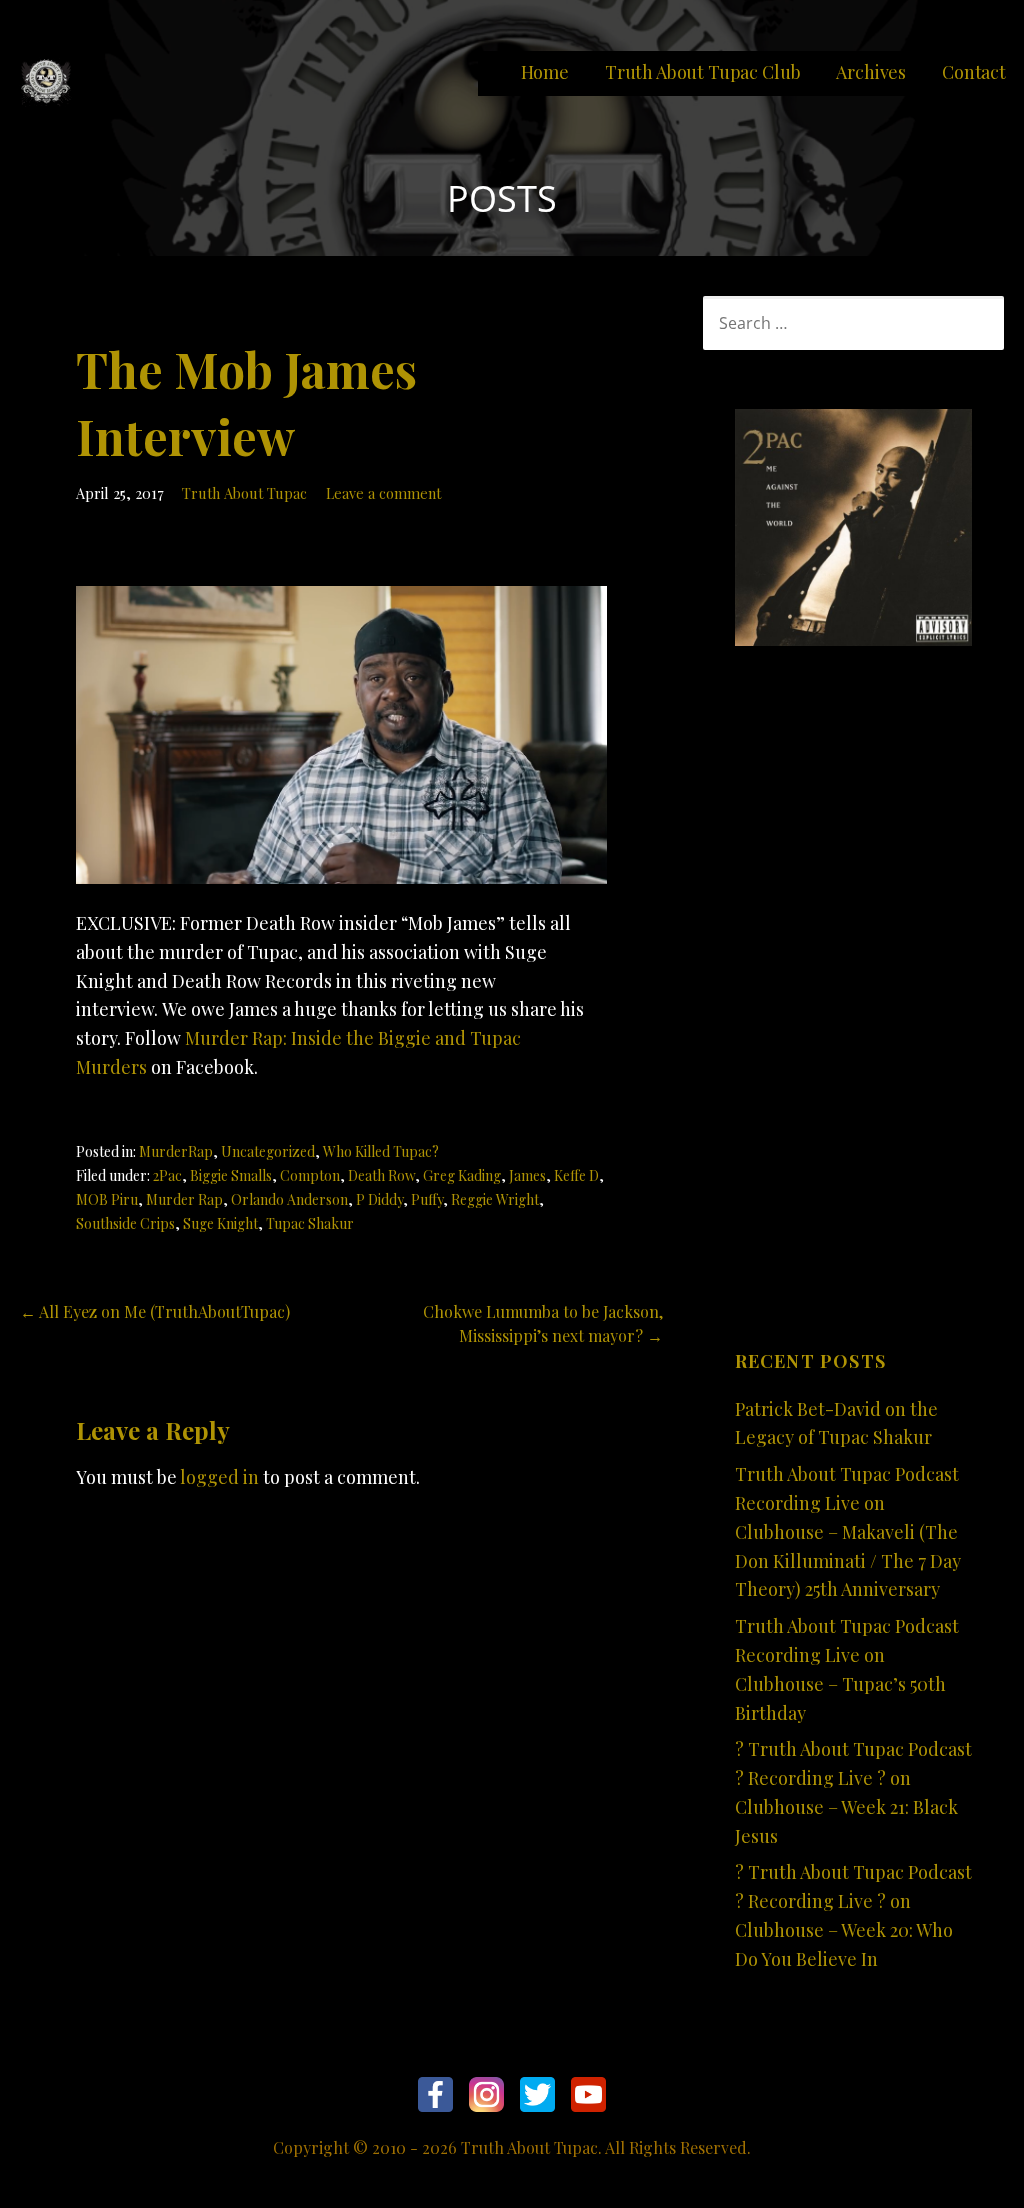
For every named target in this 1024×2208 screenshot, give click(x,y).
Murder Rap (184, 1199)
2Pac (167, 1175)
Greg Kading (462, 1175)
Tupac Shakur (310, 1223)
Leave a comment (383, 493)
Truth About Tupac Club (702, 72)
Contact (974, 72)
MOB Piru (107, 1199)
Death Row (381, 1175)
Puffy (427, 1199)
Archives (871, 72)
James (527, 1175)
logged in (219, 1477)
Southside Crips (125, 1223)
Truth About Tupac (244, 493)
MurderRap (176, 1151)
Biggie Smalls (231, 1175)
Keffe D (576, 1175)
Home (545, 72)
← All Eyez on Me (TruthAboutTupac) (155, 1311)
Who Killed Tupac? (381, 1151)
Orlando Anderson (289, 1199)
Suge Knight (220, 1223)
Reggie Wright (495, 1199)
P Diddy (379, 1199)
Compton (310, 1175)
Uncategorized (268, 1151)
